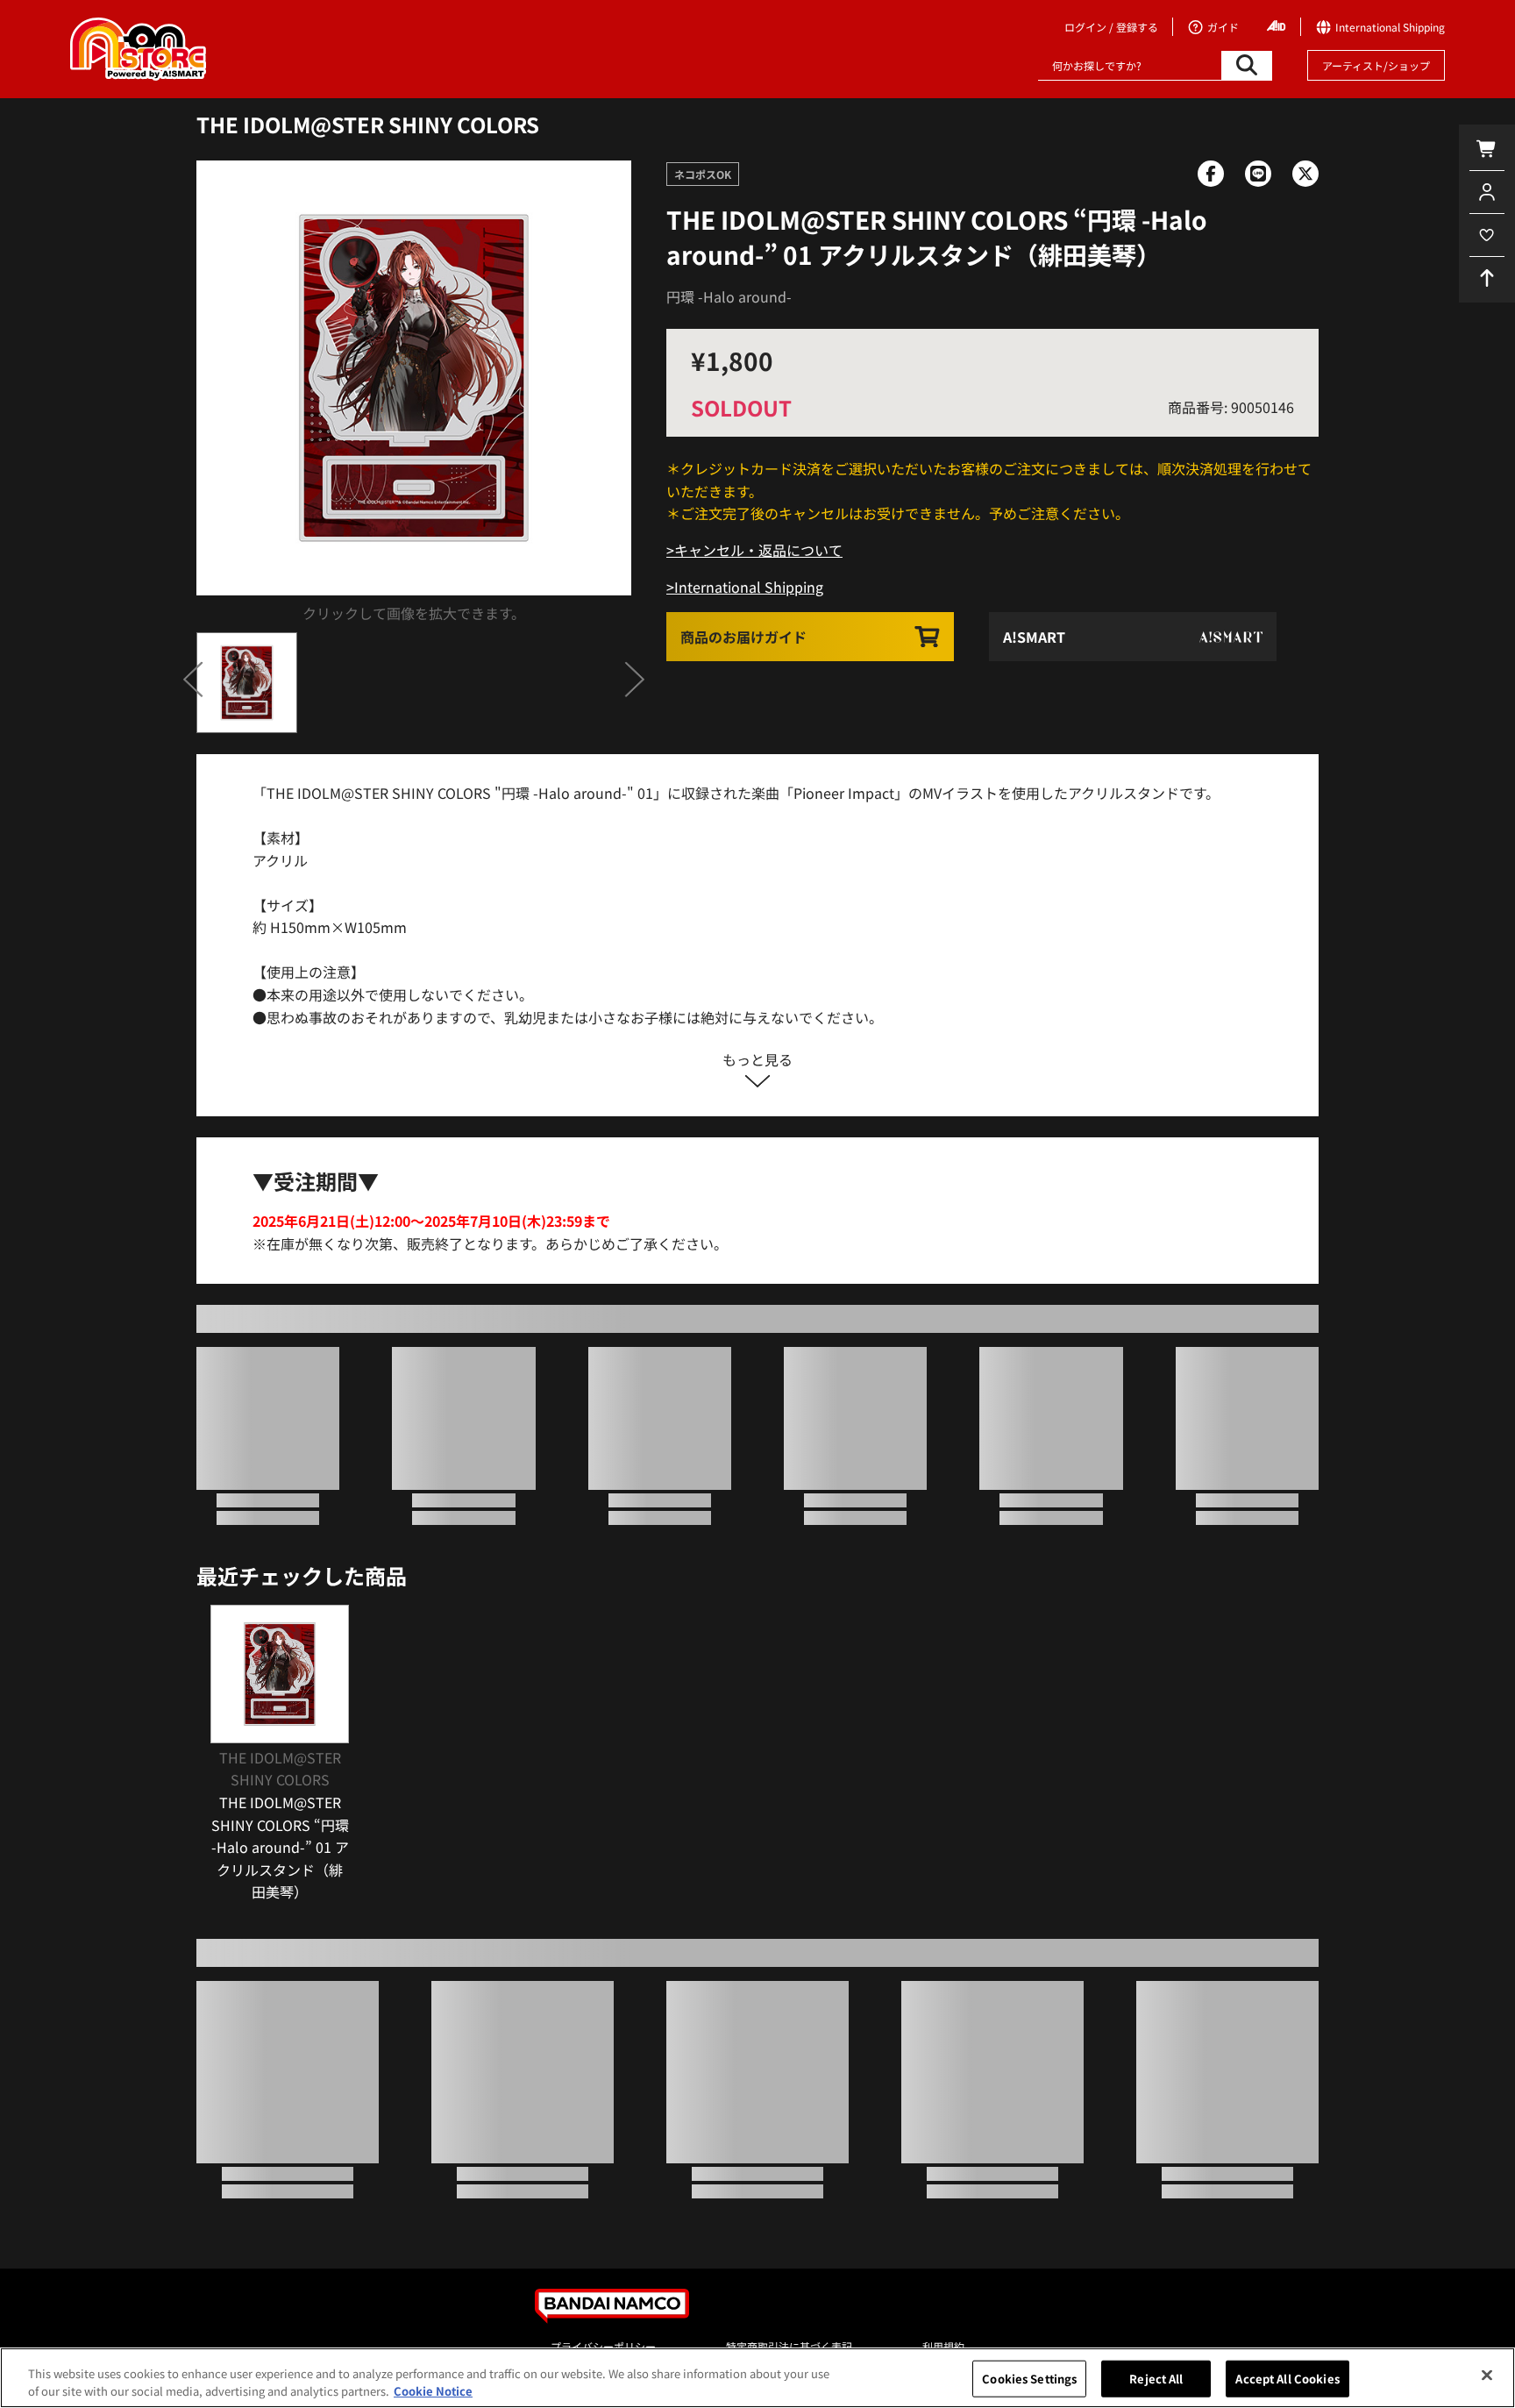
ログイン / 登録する (1111, 27)
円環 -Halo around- (729, 296)
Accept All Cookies (1287, 2379)
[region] (757, 2378)
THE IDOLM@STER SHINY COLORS (368, 124)
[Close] (1487, 2376)
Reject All (1156, 2379)
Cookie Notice (433, 2390)
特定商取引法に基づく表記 (789, 2346)
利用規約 (943, 2346)
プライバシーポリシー (603, 2346)
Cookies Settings (1029, 2379)
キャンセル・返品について (758, 550)
